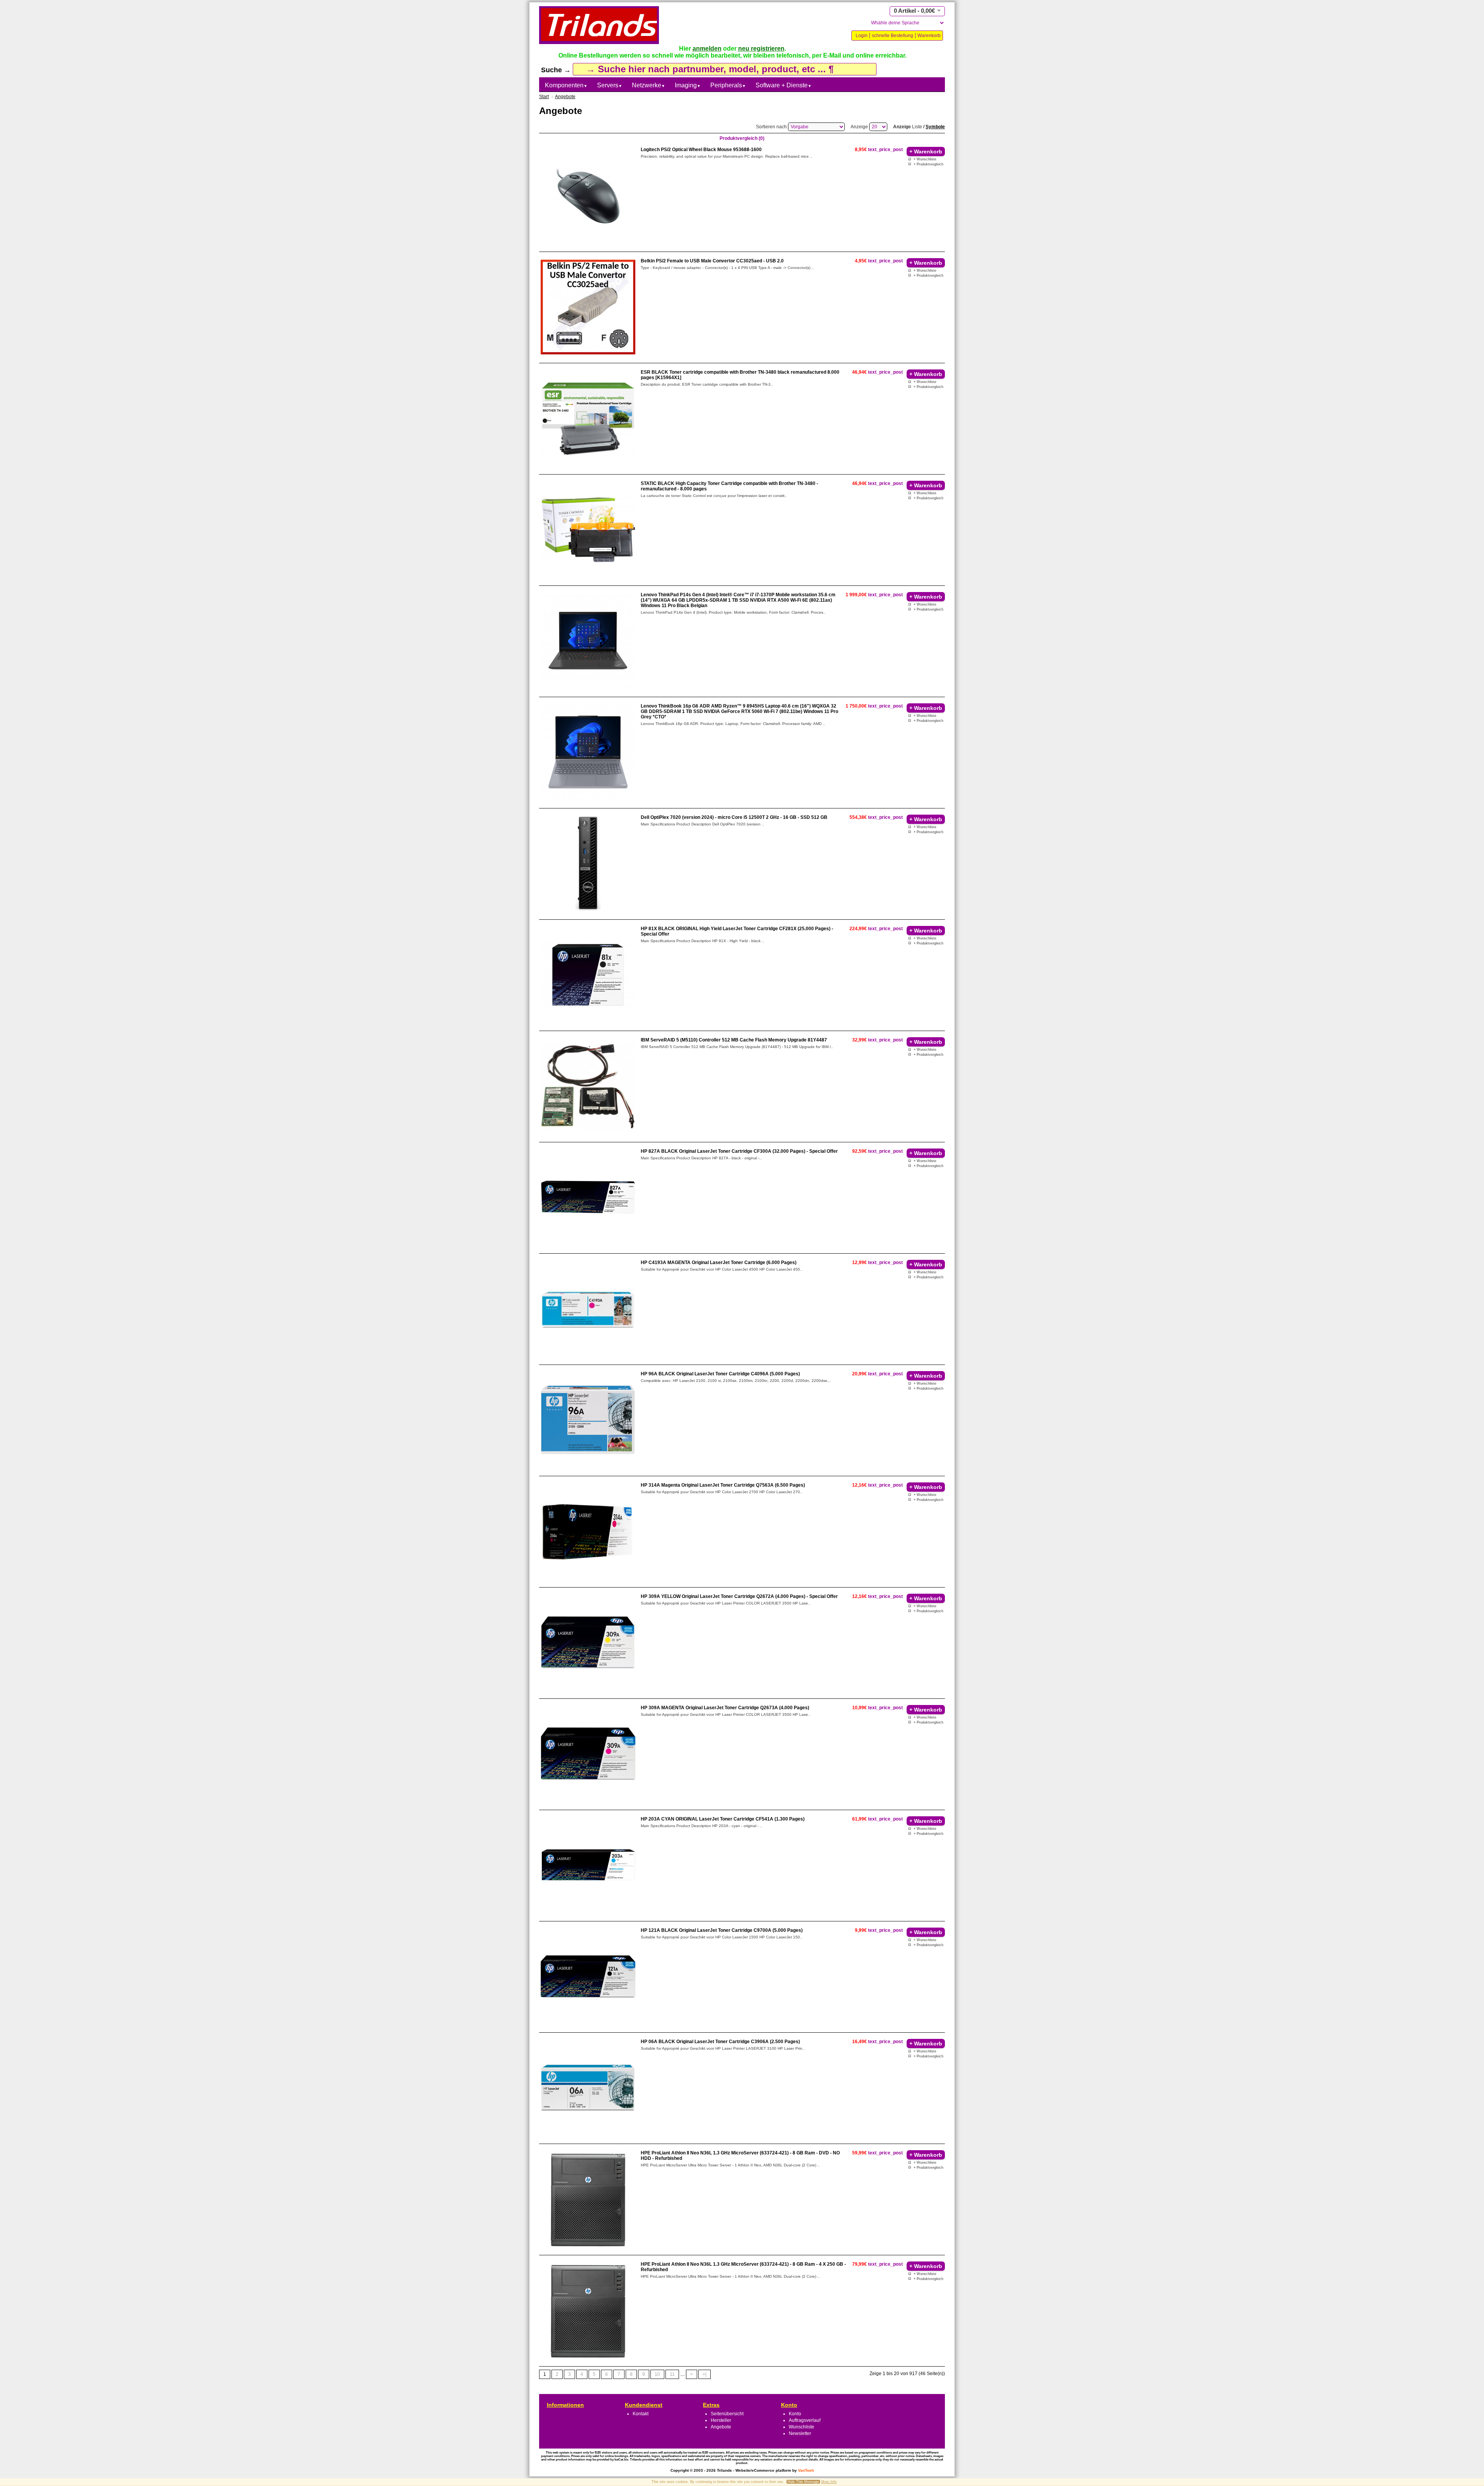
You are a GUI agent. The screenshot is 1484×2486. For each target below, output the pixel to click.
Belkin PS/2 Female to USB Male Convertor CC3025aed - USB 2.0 (712, 261)
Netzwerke (648, 85)
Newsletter (800, 2433)
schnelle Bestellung (893, 36)
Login (862, 36)
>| (705, 2374)
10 (657, 2374)
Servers (610, 85)
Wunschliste (802, 2427)
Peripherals (728, 85)
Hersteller (721, 2420)
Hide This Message (803, 2482)
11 (672, 2374)
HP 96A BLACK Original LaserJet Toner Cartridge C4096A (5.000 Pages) (720, 1374)
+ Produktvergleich (928, 164)
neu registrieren (761, 48)
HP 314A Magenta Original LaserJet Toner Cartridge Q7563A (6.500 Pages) (723, 1485)
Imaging (688, 85)
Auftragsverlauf (805, 2420)
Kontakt (641, 2414)
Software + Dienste (784, 85)
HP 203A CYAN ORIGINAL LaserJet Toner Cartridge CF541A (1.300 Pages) (723, 1819)
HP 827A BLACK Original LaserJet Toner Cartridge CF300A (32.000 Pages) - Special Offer (739, 1151)
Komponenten (566, 85)
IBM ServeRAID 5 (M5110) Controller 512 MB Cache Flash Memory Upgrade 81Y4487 (734, 1040)
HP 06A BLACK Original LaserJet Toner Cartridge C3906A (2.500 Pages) (720, 2042)
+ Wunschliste (925, 159)
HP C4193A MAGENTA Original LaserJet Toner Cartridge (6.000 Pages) (719, 1263)
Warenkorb (929, 36)
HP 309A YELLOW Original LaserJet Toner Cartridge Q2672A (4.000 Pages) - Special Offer (739, 1596)
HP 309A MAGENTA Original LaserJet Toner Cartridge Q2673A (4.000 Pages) (725, 1708)
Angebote (565, 97)
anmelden (707, 48)
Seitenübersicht (727, 2414)
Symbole (935, 127)
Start (544, 97)
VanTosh (806, 2470)
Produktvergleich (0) (742, 138)
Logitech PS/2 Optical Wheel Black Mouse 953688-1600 (701, 150)
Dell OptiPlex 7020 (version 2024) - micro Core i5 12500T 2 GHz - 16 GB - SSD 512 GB (734, 817)
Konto (795, 2414)
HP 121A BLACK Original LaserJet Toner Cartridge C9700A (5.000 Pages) (722, 1930)
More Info (829, 2482)
